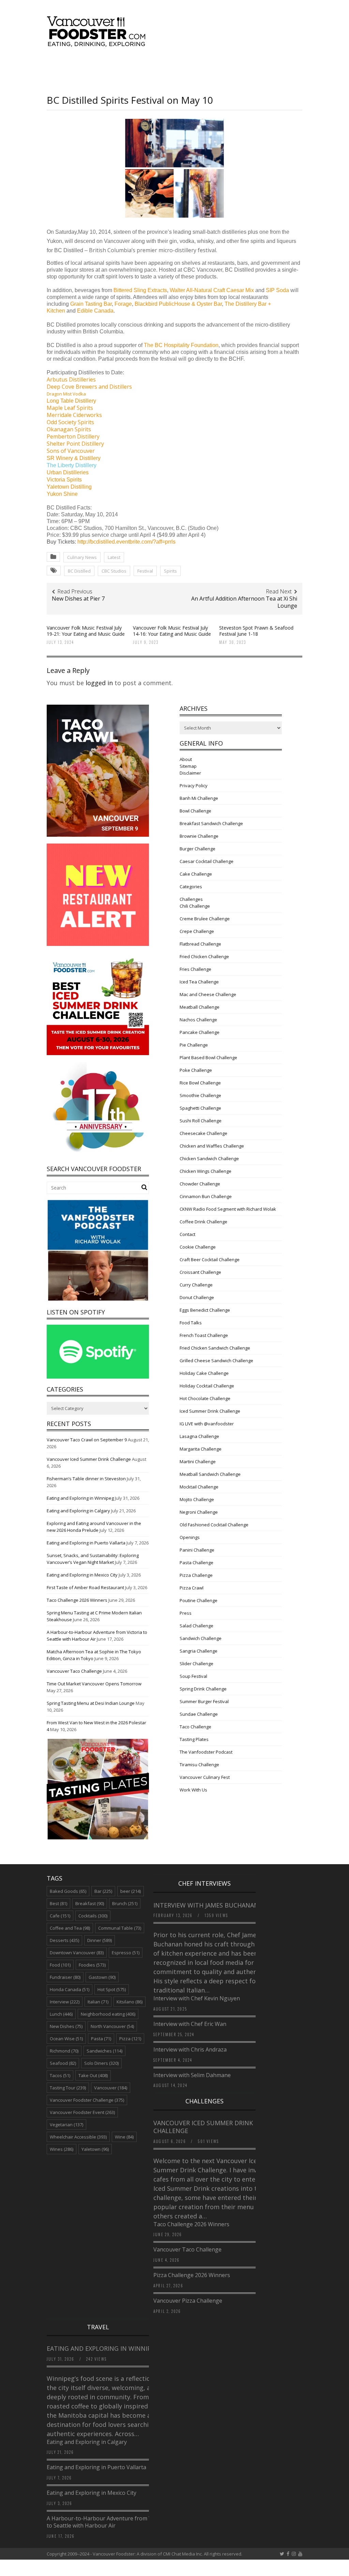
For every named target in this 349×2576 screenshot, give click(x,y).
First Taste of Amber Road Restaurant (85, 1587)
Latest (114, 557)
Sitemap (188, 766)
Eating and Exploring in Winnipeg (80, 1498)
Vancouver (111, 2088)
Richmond (64, 2051)
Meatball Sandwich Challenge (210, 1474)
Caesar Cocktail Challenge (207, 861)
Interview (65, 2002)
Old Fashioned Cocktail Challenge (214, 1525)
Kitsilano (130, 2002)
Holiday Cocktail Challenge (207, 1386)
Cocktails (93, 1916)
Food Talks (191, 1323)
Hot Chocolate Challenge (205, 1398)
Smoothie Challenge (200, 1095)
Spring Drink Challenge (203, 1689)
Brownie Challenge (199, 836)
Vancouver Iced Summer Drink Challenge (89, 1459)
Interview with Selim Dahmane (192, 2075)
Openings (190, 1537)
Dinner (100, 1940)
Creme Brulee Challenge (205, 919)
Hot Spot (112, 1989)
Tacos (60, 2075)
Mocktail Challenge (199, 1487)
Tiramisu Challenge (199, 1765)
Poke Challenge (196, 1070)
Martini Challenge (198, 1462)
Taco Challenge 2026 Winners (77, 1600)
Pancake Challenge (200, 1032)
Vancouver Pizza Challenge (188, 2301)
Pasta (101, 2039)
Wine (124, 2137)
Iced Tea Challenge (199, 982)
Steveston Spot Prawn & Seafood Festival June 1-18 (256, 631)
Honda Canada (70, 1989)
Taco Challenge (195, 1727)
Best (58, 1903)
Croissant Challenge (200, 1272)
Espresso (126, 1953)
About (186, 759)
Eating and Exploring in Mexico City (82, 1575)
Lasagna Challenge (199, 1436)
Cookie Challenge (198, 1247)
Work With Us (193, 1790)
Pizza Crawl (192, 1588)
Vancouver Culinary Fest (205, 1777)
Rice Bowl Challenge (200, 1083)
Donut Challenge (197, 1297)
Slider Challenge (196, 1664)
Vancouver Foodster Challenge (87, 2100)
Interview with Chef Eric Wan (190, 2024)
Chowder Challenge (200, 1184)
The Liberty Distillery (72, 465)
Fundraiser (65, 1977)
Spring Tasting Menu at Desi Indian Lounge (91, 1703)
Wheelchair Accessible (78, 2137)
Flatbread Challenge (200, 944)
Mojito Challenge (197, 1499)
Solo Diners (101, 2063)
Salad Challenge (196, 1626)
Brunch (125, 1903)
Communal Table (120, 1928)
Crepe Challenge (197, 931)
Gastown (102, 1977)
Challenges (191, 899)
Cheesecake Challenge (203, 1133)
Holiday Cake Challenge (204, 1373)
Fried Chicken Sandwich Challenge (215, 1348)
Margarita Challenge (201, 1449)
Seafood (63, 2063)
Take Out (93, 2075)
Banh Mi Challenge (199, 798)
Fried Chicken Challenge (204, 956)
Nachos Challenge (198, 1020)
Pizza (130, 2039)
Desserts (64, 1940)
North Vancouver (112, 2026)
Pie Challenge (194, 1045)
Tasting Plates (194, 1739)
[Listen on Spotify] (98, 1377)
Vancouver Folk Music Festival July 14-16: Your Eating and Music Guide (172, 631)
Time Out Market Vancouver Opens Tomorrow (94, 1684)
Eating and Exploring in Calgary (78, 1511)
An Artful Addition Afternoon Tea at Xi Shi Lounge (244, 602)
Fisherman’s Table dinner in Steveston (86, 1479)
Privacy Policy (194, 786)
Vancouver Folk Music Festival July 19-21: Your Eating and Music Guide (86, 631)
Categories (191, 887)
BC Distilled (79, 571)
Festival (145, 571)
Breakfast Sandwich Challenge (211, 823)
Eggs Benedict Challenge (205, 1310)
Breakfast (90, 1903)
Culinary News (82, 557)
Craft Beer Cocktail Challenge (210, 1260)
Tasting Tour (68, 2088)
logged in (99, 683)
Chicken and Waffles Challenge (212, 1146)
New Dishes (66, 2026)
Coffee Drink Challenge (203, 1222)
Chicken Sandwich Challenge (209, 1159)
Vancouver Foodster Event (82, 2112)
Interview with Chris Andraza (190, 2049)
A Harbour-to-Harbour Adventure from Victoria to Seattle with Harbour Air (107, 2522)
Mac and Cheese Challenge (208, 994)
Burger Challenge (198, 849)
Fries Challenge (195, 969)
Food (60, 1965)
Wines (62, 2149)
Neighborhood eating (108, 2014)
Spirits (170, 571)
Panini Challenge (197, 1550)
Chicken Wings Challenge (206, 1171)
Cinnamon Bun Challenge (206, 1196)
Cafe (60, 1916)
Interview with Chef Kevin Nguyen (197, 1998)
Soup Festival (193, 1676)
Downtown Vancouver (77, 1953)
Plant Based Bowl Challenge (208, 1057)
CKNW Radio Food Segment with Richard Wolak (228, 1209)
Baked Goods (68, 1891)
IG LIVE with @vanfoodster (207, 1424)
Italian (98, 2002)
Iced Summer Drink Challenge (210, 1411)
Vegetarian (66, 2125)
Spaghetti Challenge (200, 1108)
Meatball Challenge (200, 1007)
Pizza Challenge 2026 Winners (192, 2275)
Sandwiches (104, 2051)
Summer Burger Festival (204, 1701)
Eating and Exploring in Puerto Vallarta (86, 1543)
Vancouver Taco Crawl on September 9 (87, 1440)
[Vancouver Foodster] (98, 43)
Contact (187, 1234)
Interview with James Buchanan (207, 1905)
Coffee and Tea (70, 1928)
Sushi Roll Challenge (201, 1121)
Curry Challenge (196, 1285)
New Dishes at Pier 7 (78, 599)
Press (186, 1613)
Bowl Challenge (195, 811)
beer (131, 1891)
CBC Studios (114, 571)
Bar (103, 1891)
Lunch (61, 2014)
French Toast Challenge (204, 1335)
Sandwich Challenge (201, 1638)
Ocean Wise (66, 2039)
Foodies (92, 1965)
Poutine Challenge (199, 1600)
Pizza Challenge (196, 1575)
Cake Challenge (196, 874)
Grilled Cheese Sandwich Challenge (216, 1361)
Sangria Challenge (199, 1651)
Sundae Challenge (199, 1714)
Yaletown (95, 2149)
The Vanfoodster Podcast (206, 1752)
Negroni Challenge (199, 1512)
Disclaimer (190, 773)
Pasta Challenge (196, 1563)
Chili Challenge (195, 906)
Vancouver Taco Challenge (74, 1671)
